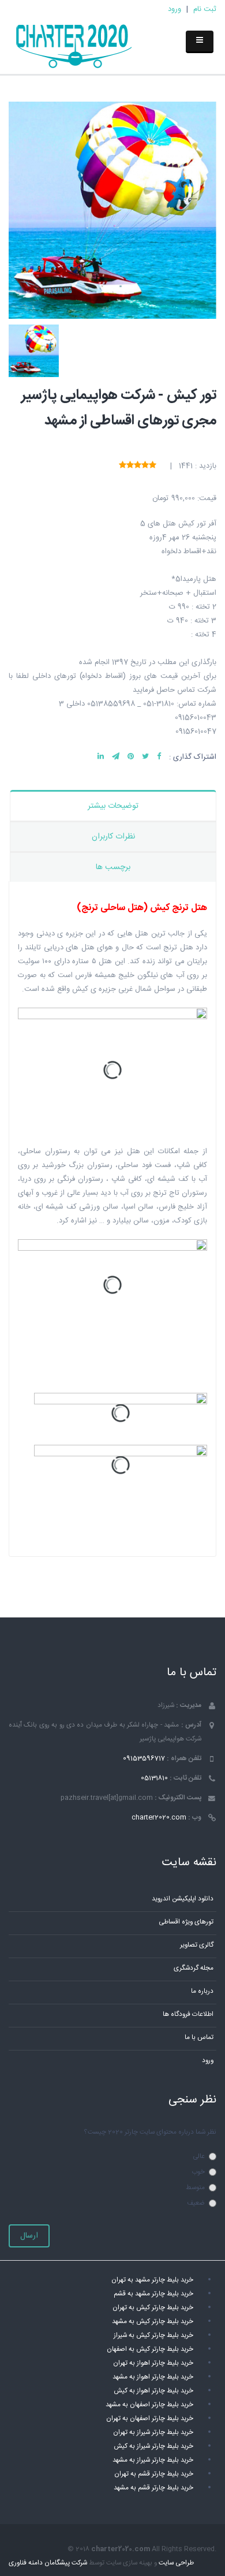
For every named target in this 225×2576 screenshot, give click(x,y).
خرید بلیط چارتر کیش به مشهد (153, 2322)
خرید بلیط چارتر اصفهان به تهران (150, 2419)
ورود (175, 9)
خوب (198, 2172)
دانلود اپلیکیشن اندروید (183, 1899)
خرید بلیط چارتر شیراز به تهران (153, 2433)
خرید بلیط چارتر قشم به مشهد (153, 2488)
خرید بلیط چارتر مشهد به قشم (153, 2294)
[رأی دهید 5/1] (153, 466)
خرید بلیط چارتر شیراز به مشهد (153, 2460)
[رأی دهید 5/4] (130, 466)
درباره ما (202, 1991)
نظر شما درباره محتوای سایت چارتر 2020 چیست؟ (150, 2132)
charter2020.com (159, 1818)
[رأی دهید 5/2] (145, 466)
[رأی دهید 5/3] (138, 466)
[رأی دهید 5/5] (123, 466)
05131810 (154, 1778)
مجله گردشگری (194, 1968)
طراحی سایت (176, 2563)
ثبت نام (205, 9)
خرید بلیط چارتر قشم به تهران (154, 2474)
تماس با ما (199, 2038)
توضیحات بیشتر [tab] (113, 806)
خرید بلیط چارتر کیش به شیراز (153, 2335)
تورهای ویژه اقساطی (186, 1922)
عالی (199, 2156)
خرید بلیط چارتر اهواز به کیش (153, 2391)
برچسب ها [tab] (113, 867)
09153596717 (144, 1759)
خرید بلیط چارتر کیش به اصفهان (150, 2349)
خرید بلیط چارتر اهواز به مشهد (153, 2377)
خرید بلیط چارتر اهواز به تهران (153, 2363)
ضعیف (196, 2203)
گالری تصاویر (197, 1945)
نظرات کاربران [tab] (113, 837)
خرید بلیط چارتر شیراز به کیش (153, 2446)
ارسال (29, 2236)
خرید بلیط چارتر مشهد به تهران (152, 2280)
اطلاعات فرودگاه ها (188, 2014)
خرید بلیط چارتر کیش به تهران (153, 2308)
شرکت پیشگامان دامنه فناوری (48, 2563)
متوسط (195, 2188)
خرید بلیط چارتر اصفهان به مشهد (149, 2405)
